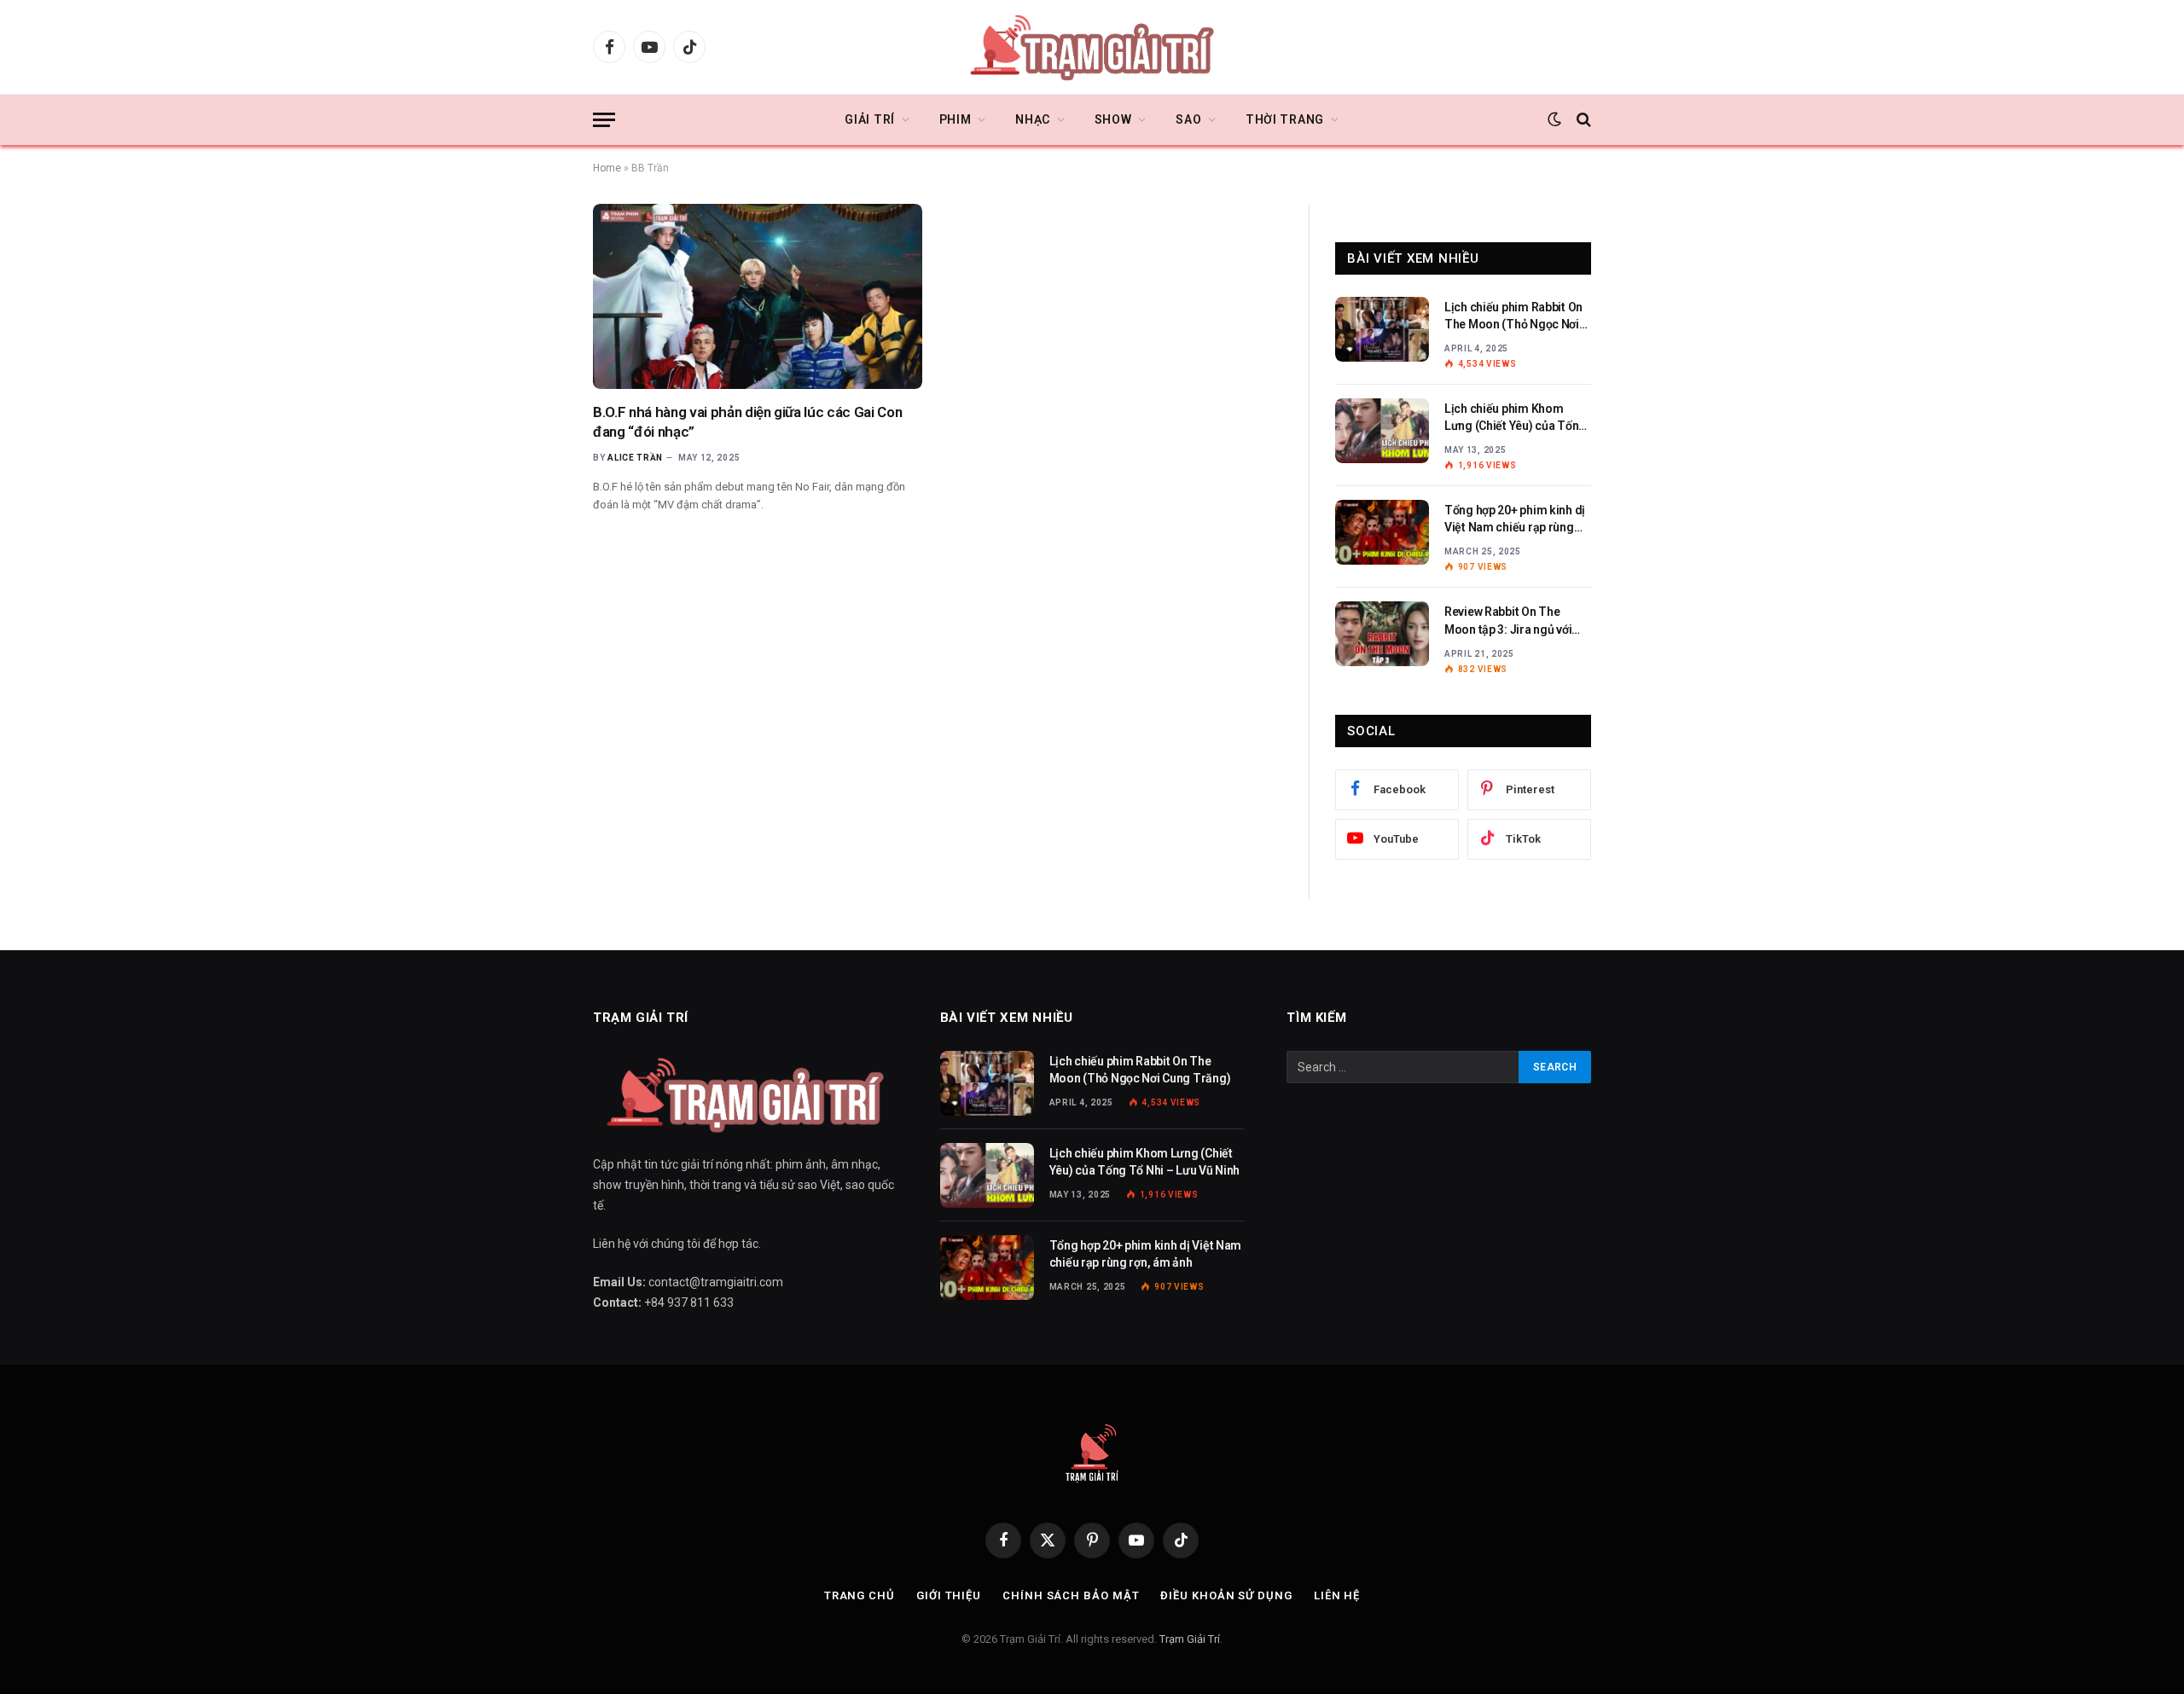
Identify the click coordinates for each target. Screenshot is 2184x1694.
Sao (1188, 119)
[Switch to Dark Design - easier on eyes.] (1554, 119)
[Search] (1582, 120)
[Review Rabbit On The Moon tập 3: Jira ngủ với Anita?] (1382, 634)
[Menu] (604, 120)
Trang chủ (860, 1595)
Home (607, 168)
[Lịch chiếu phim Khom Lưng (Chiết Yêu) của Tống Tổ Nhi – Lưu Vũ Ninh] (1382, 431)
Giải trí (870, 119)
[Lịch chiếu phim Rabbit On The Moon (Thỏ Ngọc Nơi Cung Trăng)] (1382, 329)
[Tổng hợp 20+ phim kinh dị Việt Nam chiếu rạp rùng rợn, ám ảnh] (1382, 532)
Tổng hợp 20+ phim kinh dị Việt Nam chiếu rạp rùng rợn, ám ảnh (1515, 519)
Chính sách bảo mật (1071, 1595)
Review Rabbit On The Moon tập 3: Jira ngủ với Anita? (1508, 621)
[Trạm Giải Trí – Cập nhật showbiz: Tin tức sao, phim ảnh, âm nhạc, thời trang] (1092, 47)
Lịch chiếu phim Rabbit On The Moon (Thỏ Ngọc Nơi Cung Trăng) (1513, 316)
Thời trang (1285, 119)
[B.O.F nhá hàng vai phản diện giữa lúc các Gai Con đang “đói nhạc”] (758, 296)
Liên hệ (1337, 1595)
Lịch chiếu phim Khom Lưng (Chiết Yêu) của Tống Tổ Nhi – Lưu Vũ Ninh (1515, 418)
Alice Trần (635, 458)
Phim (955, 119)
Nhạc (1033, 119)
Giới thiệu (949, 1595)
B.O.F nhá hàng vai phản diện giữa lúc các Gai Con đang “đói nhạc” (747, 422)
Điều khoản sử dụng (1226, 1595)
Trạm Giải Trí (1190, 1639)
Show (1113, 119)
